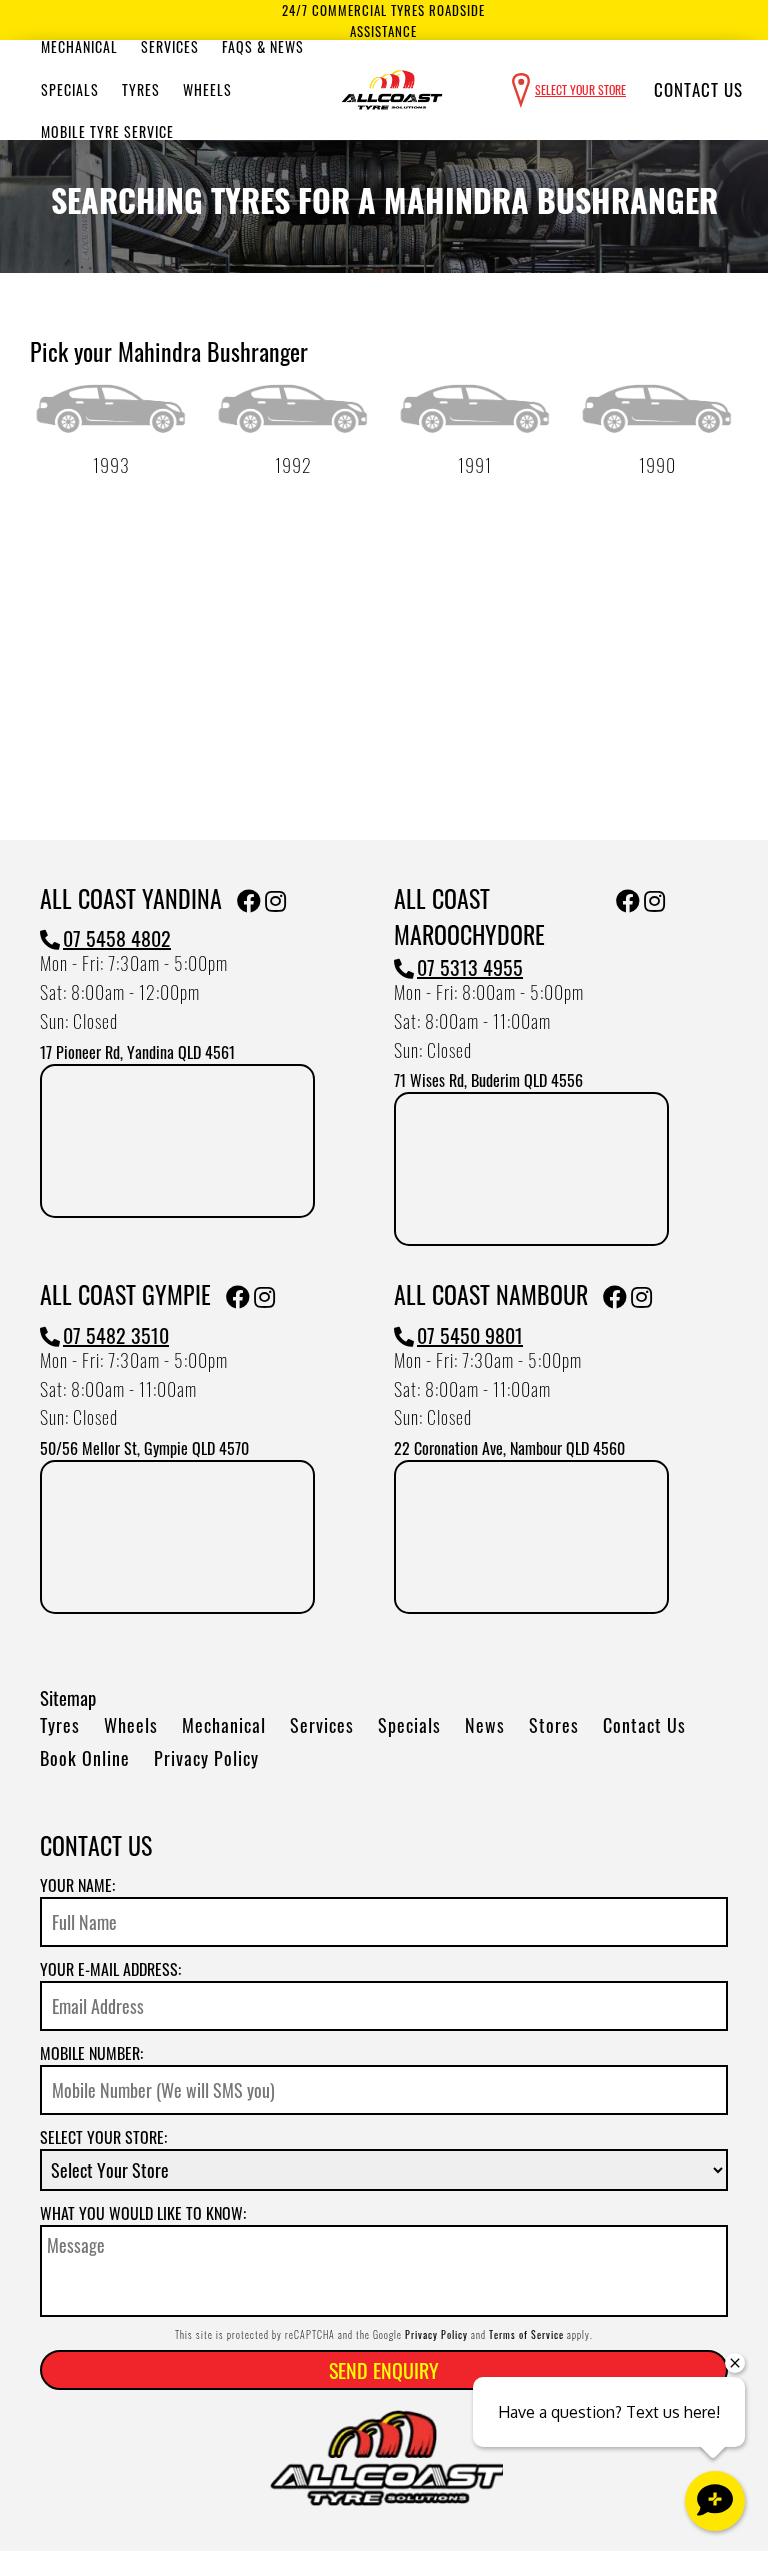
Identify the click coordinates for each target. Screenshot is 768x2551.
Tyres (141, 89)
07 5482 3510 (116, 1335)
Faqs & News (263, 46)
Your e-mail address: (110, 1969)
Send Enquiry (384, 2370)
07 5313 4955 (470, 967)
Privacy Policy (206, 1758)
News (485, 1725)
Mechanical (79, 46)
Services (170, 46)
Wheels (207, 89)
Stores (554, 1725)
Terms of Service (526, 2334)
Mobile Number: (91, 2053)
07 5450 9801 (470, 1335)
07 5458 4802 (117, 938)
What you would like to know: (143, 2213)
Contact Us (698, 89)
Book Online (85, 1758)
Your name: (77, 1885)
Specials (70, 89)
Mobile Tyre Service (107, 131)
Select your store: (103, 2137)
